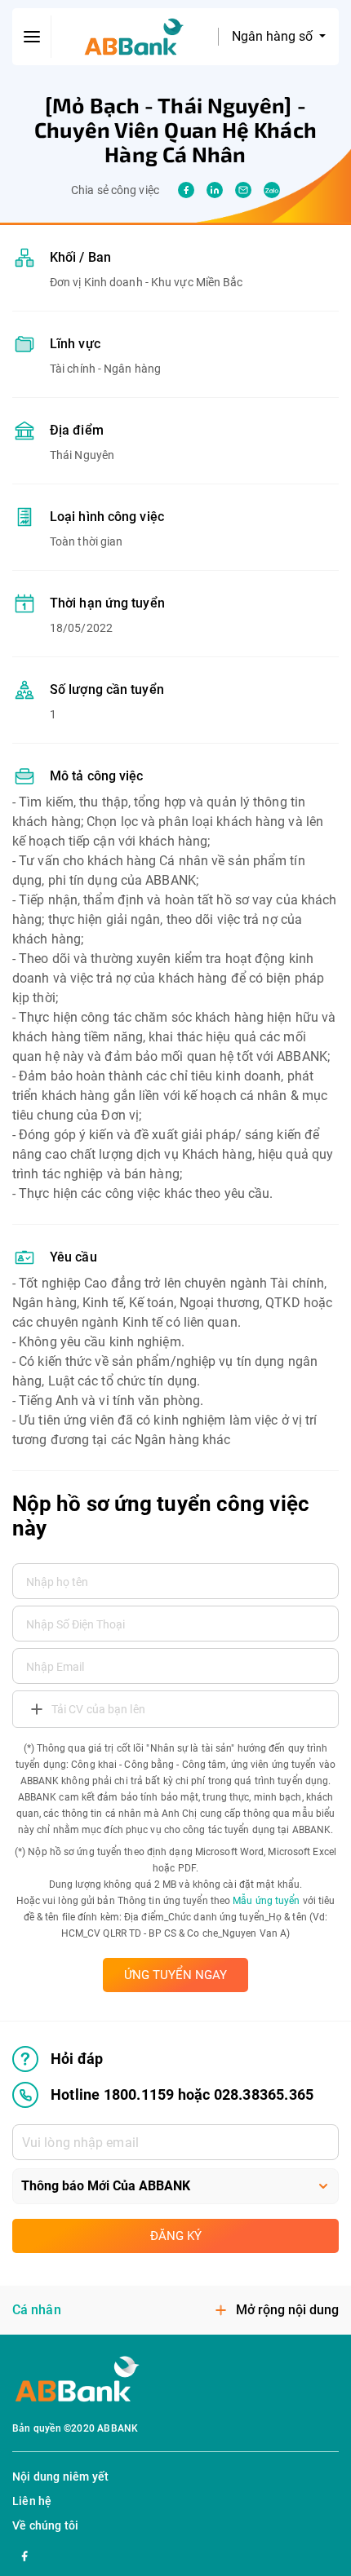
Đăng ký (176, 2236)
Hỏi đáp (77, 2059)
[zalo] (272, 190)
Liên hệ (32, 2501)
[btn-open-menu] (32, 37)
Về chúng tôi (45, 2525)
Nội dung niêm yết (60, 2477)
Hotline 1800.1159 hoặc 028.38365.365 (182, 2094)
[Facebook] (24, 2554)
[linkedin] (215, 190)
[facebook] (186, 190)
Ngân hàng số (274, 36)
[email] (243, 190)
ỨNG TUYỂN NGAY (175, 1975)
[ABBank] (134, 37)
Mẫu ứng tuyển (266, 1901)
